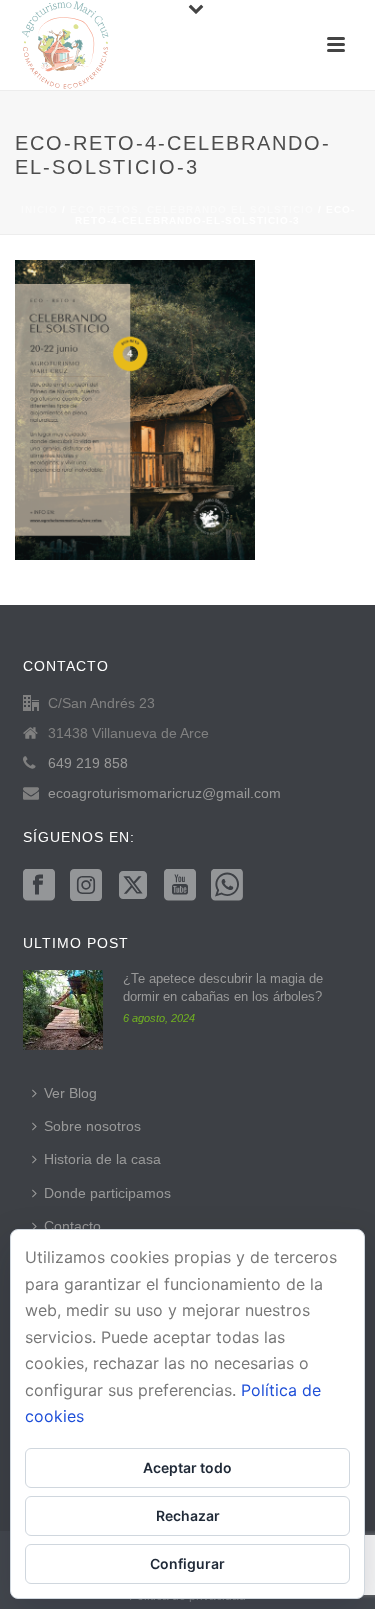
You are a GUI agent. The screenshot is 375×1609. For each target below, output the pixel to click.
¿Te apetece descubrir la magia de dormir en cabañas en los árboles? (223, 987)
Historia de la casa (102, 1159)
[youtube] (180, 886)
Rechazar (188, 1515)
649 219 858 (88, 763)
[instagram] (86, 886)
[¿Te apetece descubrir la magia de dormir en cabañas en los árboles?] (63, 1010)
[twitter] (133, 886)
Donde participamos (107, 1193)
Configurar (187, 1563)
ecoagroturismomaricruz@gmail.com (164, 793)
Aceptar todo (187, 1467)
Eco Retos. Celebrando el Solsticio (192, 209)
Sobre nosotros (92, 1126)
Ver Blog (70, 1093)
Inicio (39, 209)
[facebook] (39, 886)
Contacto (72, 1226)
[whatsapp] (227, 886)
